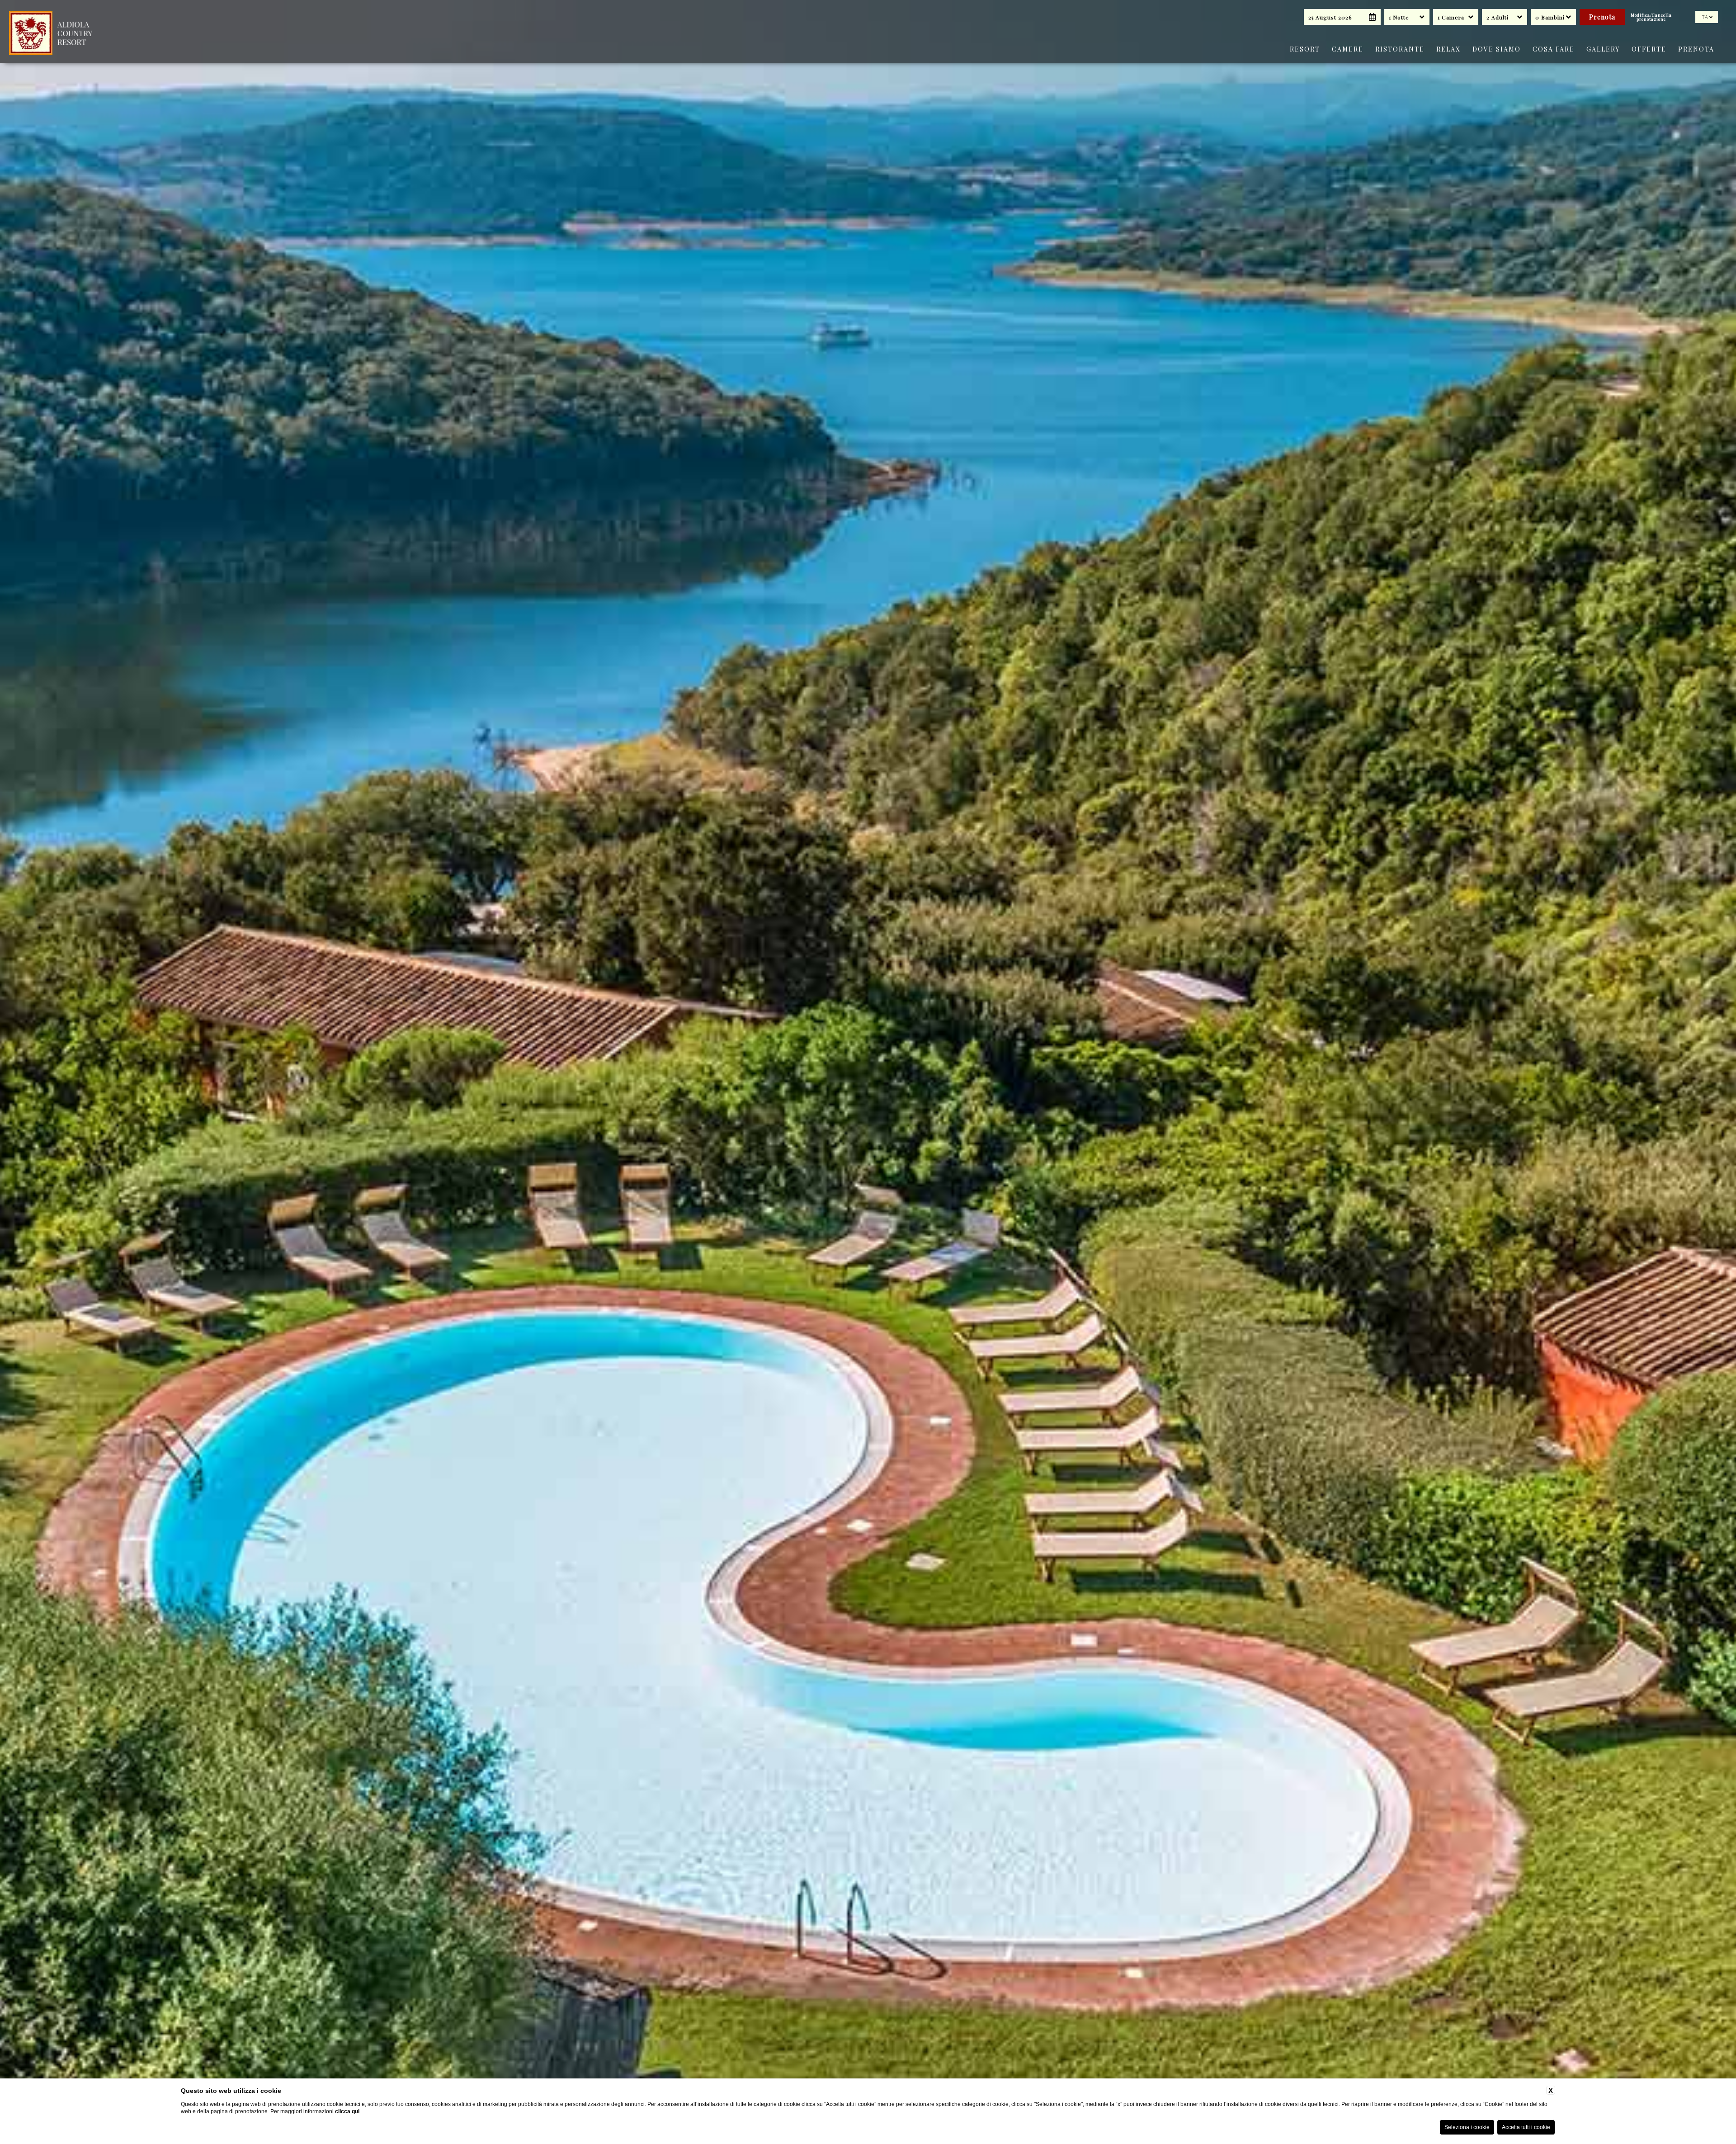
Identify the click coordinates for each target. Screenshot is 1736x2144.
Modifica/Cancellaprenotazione (1651, 17)
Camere (1348, 49)
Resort (1305, 49)
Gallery (1603, 49)
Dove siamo (1497, 49)
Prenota (1696, 49)
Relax (1448, 49)
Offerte (1649, 49)
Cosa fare (1554, 49)
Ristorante (1400, 49)
